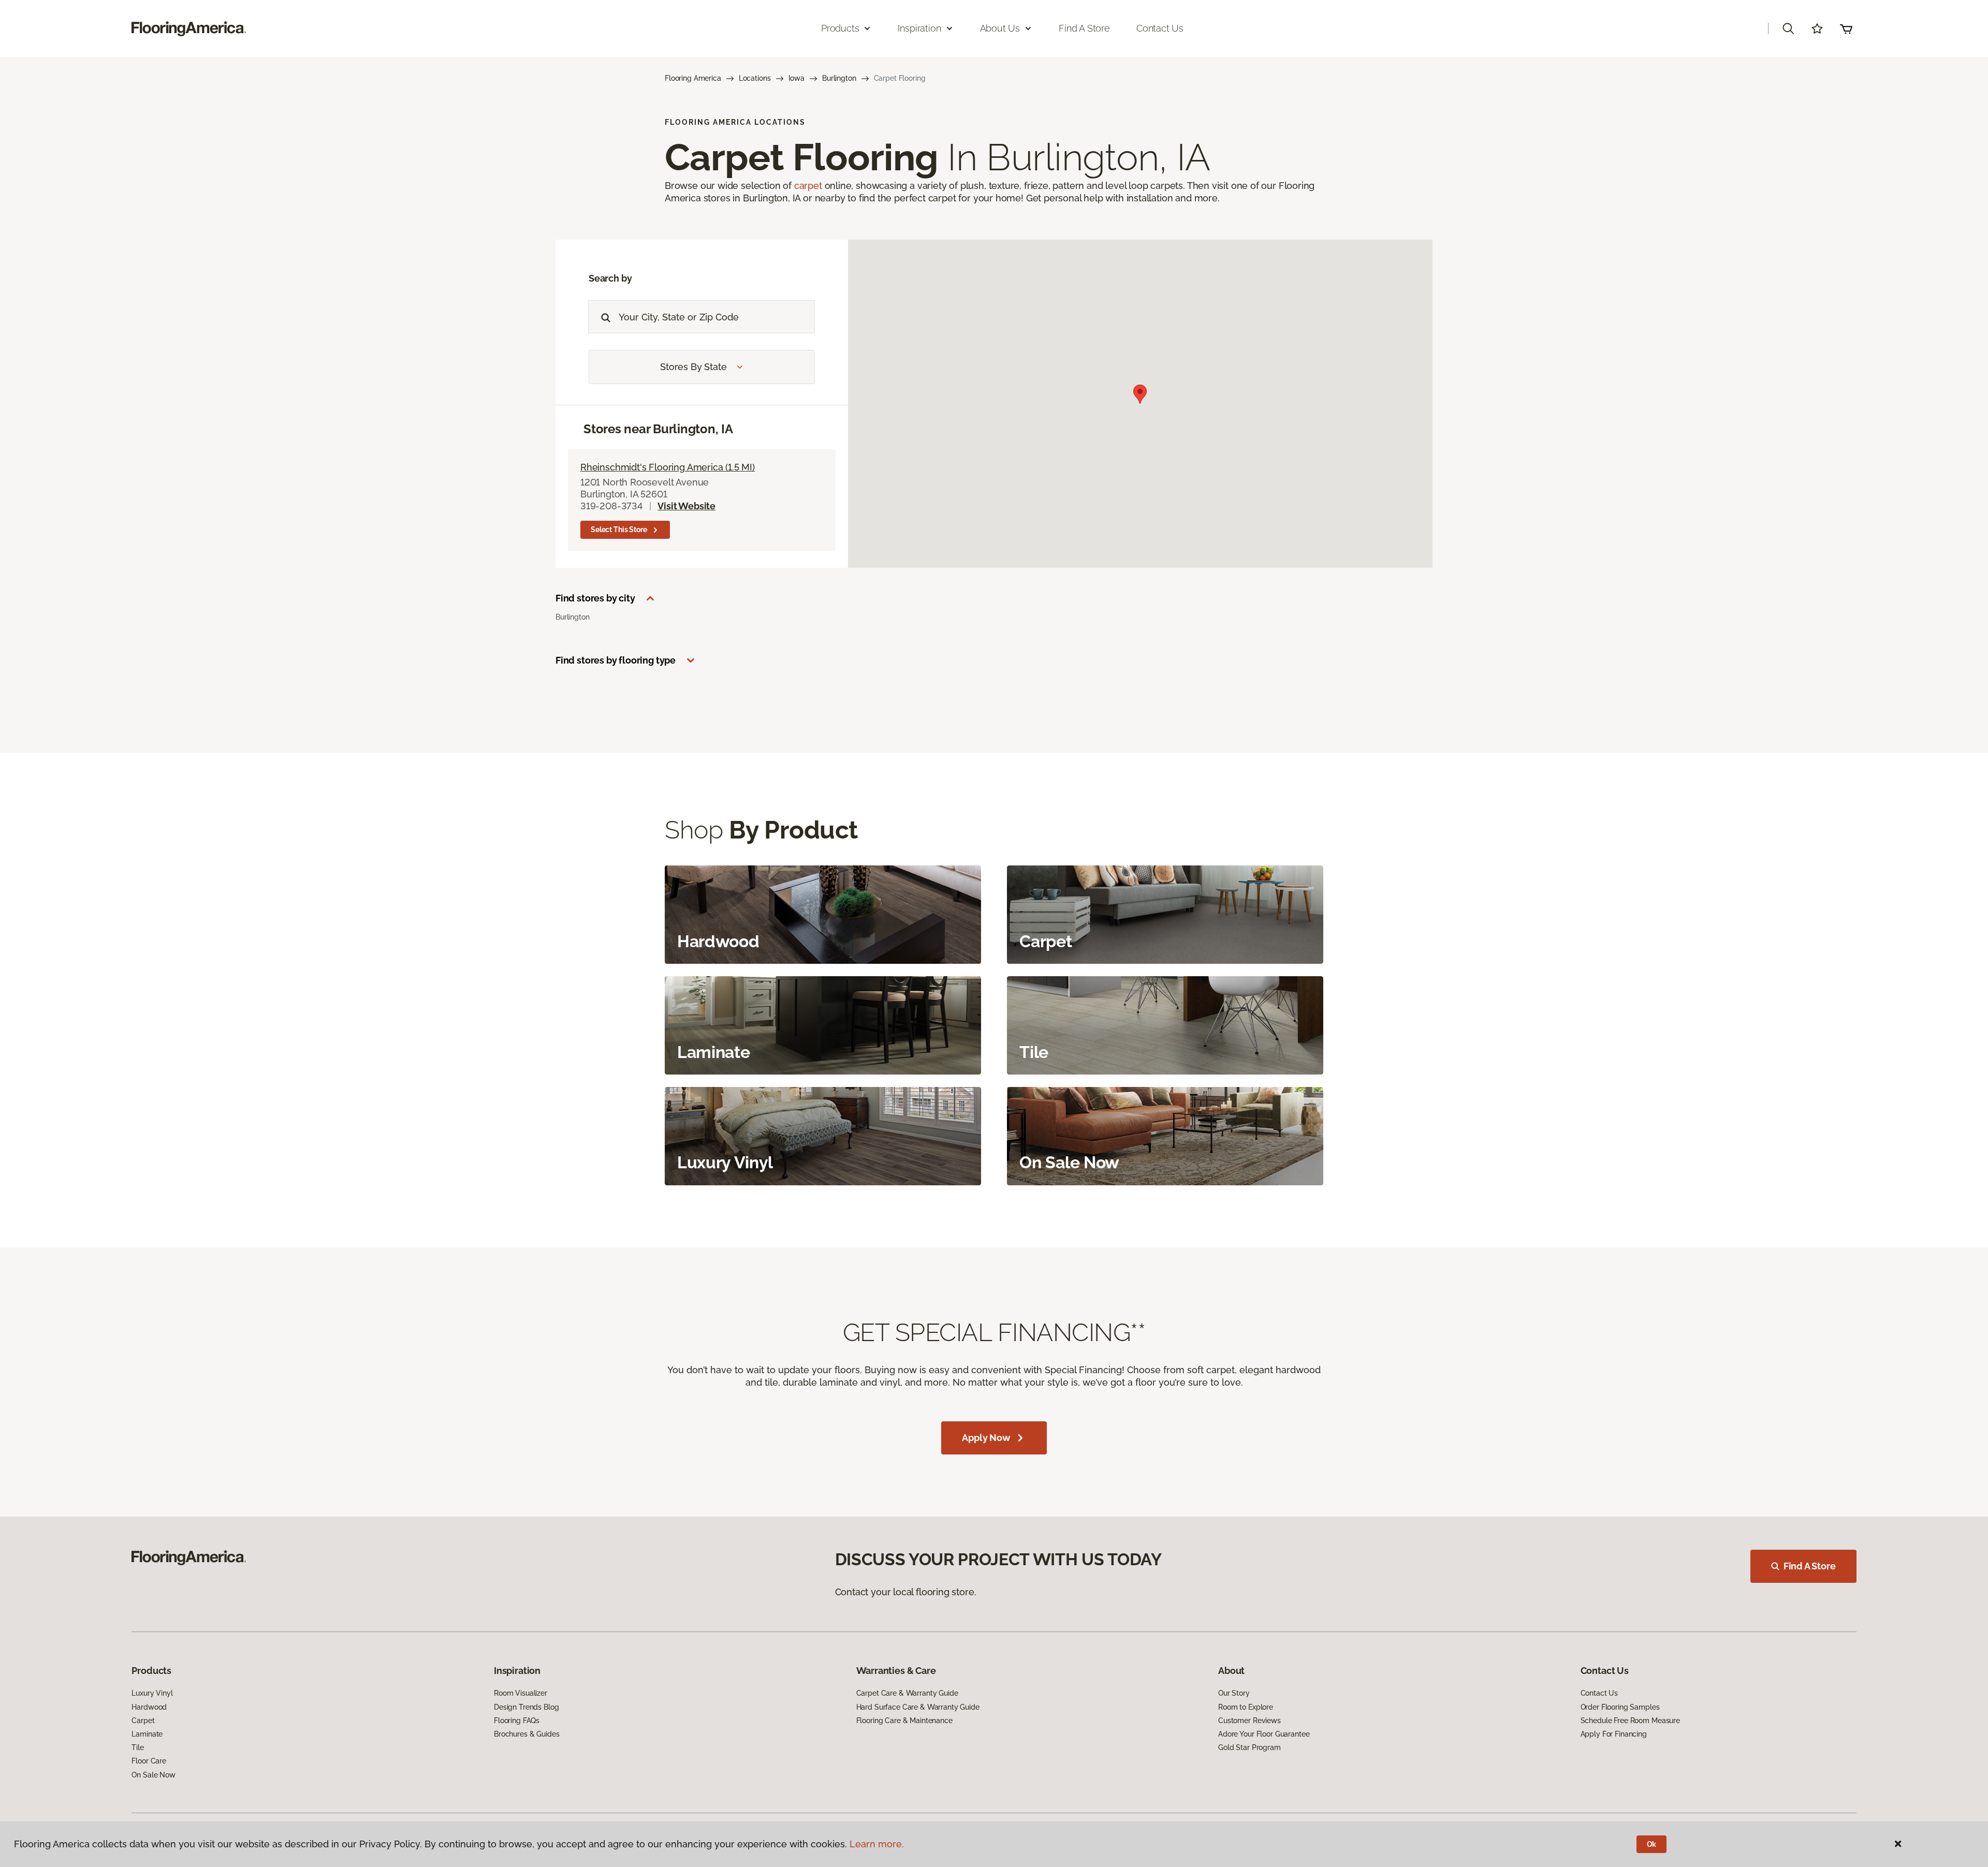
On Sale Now (153, 1775)
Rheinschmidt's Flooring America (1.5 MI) (668, 467)
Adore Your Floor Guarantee (1264, 1734)
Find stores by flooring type (616, 660)
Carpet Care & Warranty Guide (907, 1693)
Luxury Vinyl (152, 1693)
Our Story (1234, 1693)
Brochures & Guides (527, 1734)
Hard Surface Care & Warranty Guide (918, 1707)
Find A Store (1810, 1566)
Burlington (839, 78)
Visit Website (686, 506)
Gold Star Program (1249, 1747)
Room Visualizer (521, 1693)
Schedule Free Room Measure (1630, 1721)
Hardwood (149, 1707)
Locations (755, 78)
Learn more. (877, 1844)
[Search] (603, 317)
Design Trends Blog (526, 1707)
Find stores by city (595, 598)
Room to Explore (1246, 1707)
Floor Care (149, 1761)
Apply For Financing (1614, 1734)
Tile (137, 1747)
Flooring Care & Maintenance (904, 1721)
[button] (1788, 28)
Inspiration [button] (919, 28)
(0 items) (1846, 28)
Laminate (147, 1734)
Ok (1652, 1844)
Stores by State (693, 367)
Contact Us (1160, 28)
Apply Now (986, 1438)
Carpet (143, 1721)
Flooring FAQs (517, 1721)
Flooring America (693, 78)
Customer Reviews (1249, 1721)
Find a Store (1084, 28)
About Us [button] (1000, 28)
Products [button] (840, 28)
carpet (808, 186)
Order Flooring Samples (1620, 1707)
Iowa (796, 78)
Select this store (619, 530)
